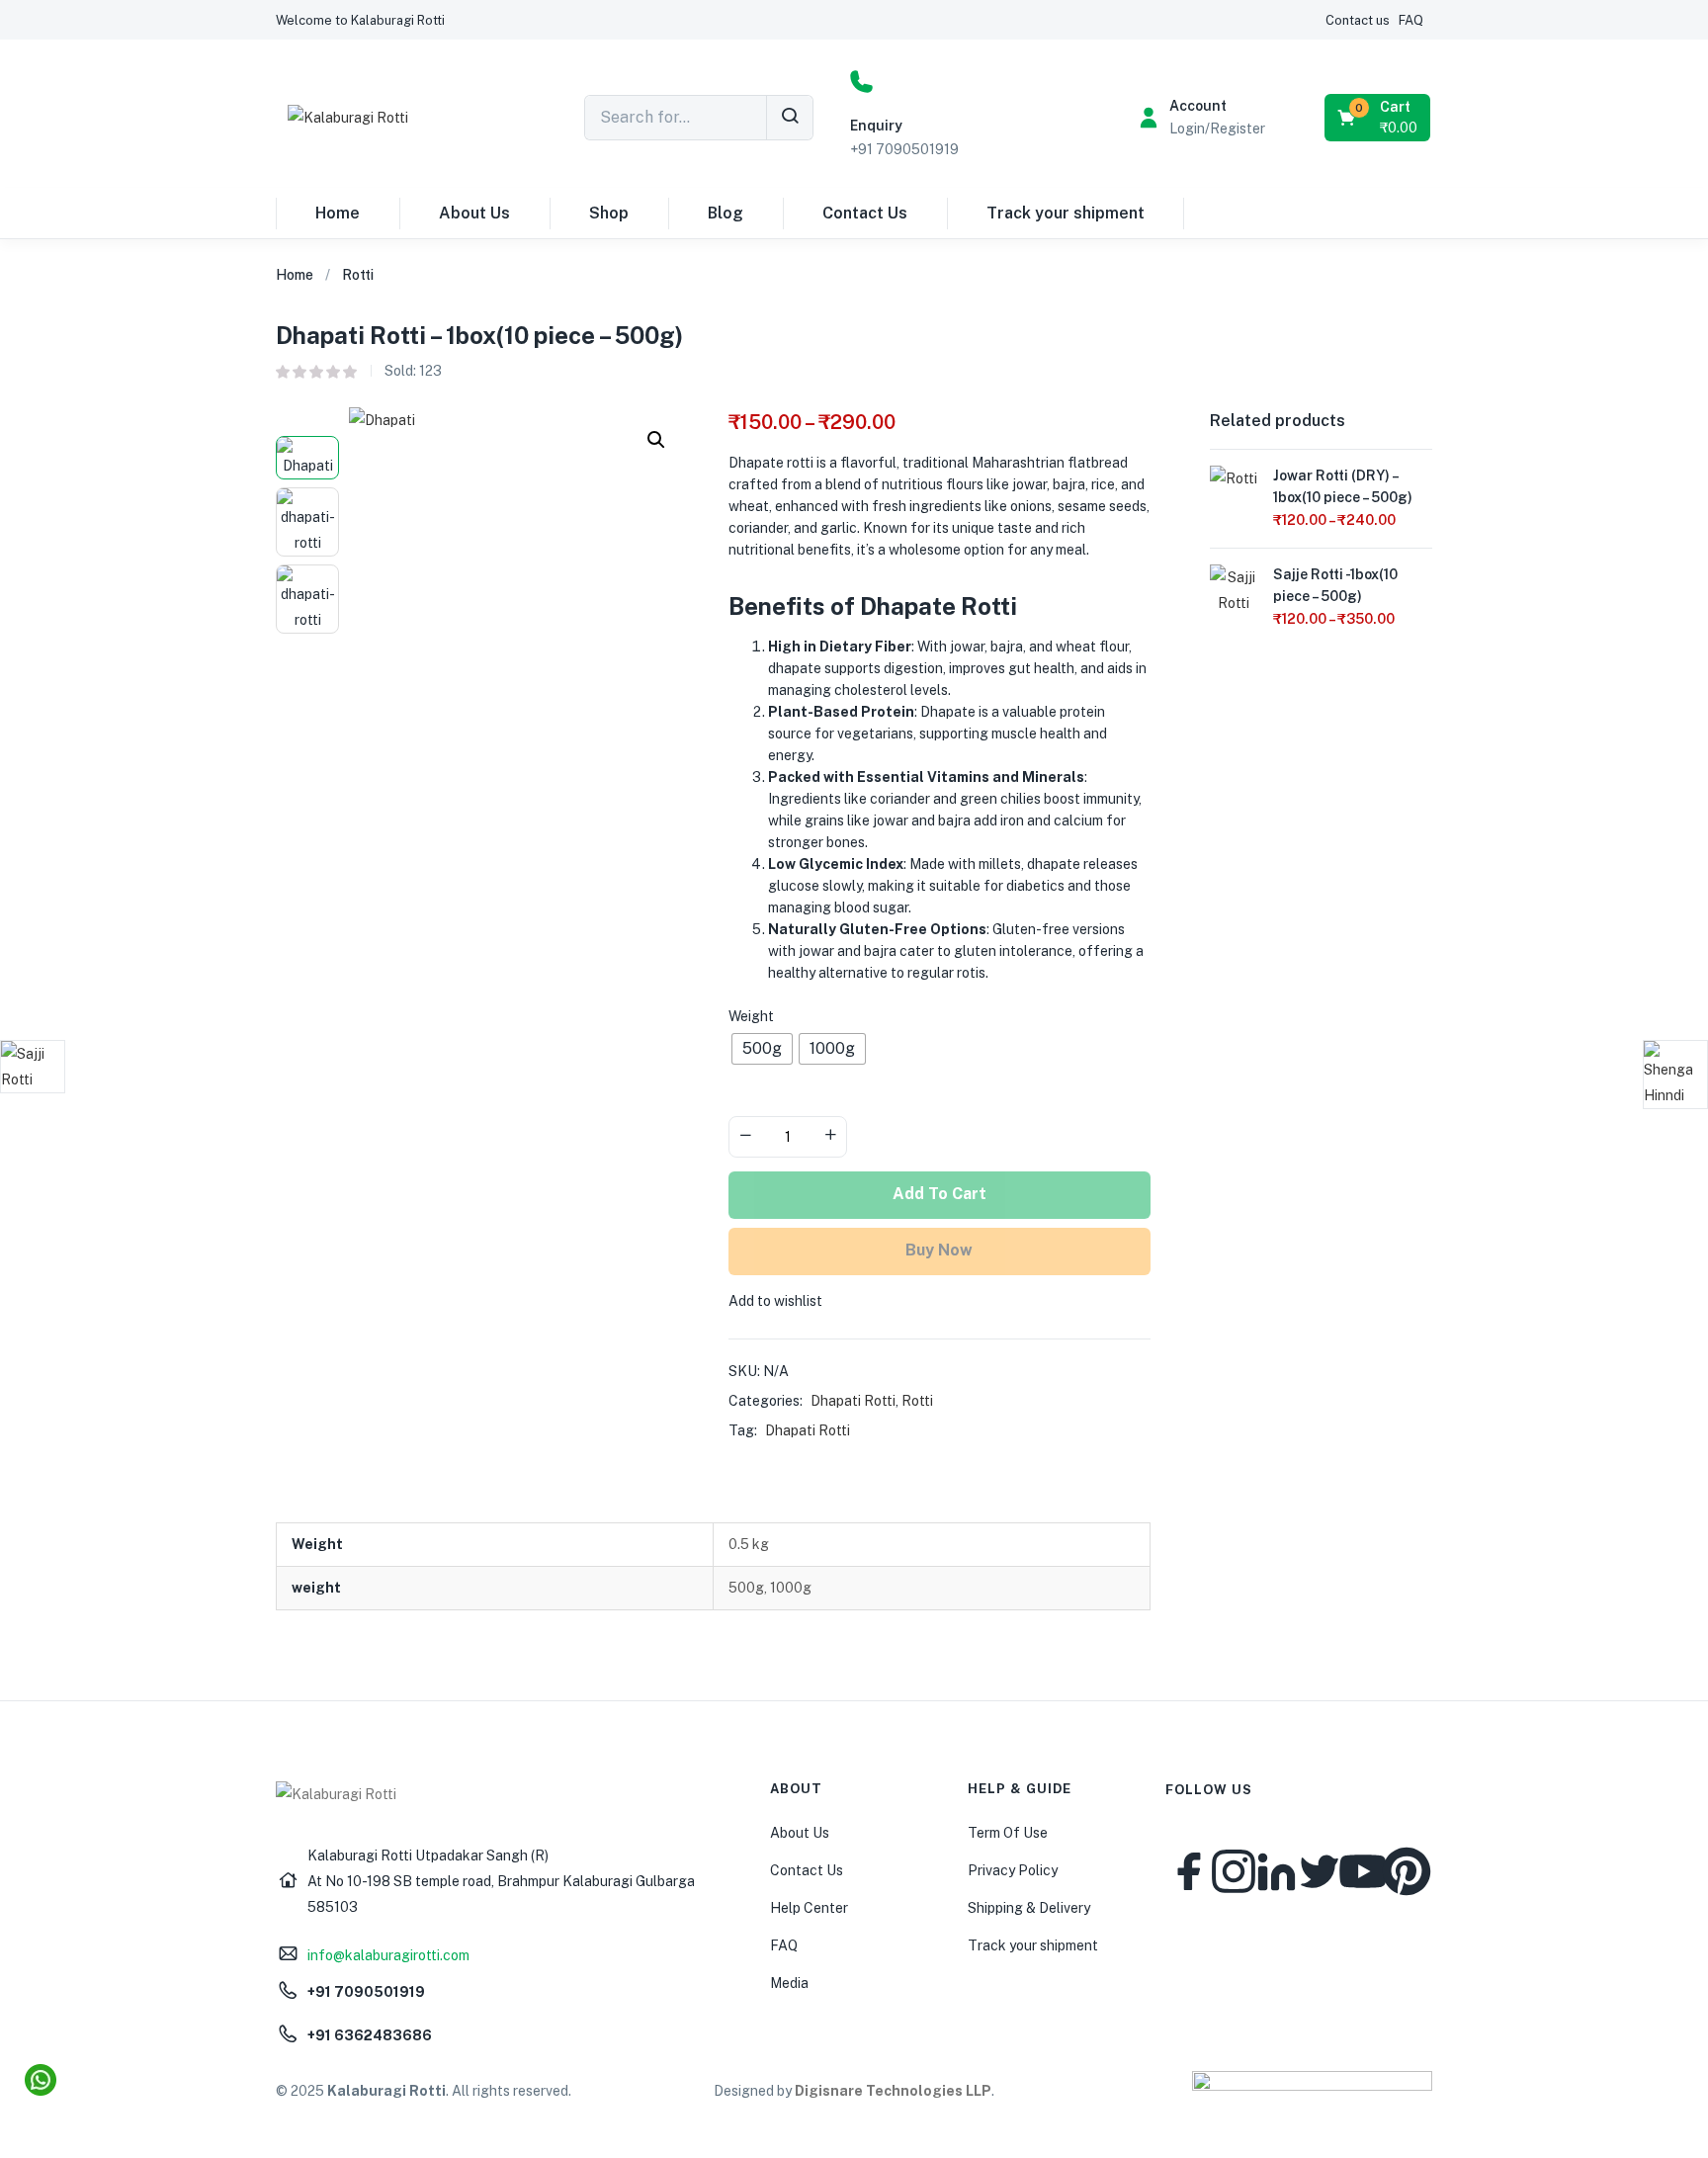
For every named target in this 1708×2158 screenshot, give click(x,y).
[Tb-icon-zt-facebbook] (1190, 1871)
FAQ (784, 1945)
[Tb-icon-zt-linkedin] (1277, 1871)
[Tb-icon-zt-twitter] (1320, 1871)
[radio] (762, 1049)
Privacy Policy (1013, 1870)
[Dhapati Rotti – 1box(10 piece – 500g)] (1283, 351)
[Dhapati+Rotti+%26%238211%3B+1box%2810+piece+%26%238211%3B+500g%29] (1330, 351)
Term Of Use (1008, 1833)
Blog (726, 213)
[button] (360, 20)
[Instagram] (1234, 1871)
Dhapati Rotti (853, 1401)
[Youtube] (1363, 1871)
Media (789, 1983)
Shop (609, 213)
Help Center (809, 1908)
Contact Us (865, 213)
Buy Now (939, 1250)
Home (338, 213)
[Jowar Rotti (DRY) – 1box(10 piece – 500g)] (1234, 489)
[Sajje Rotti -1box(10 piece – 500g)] (1234, 589)
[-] (745, 1137)
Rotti (358, 275)
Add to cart (939, 1194)
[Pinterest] (1407, 1871)
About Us (474, 213)
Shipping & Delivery (1029, 1908)
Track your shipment (1066, 213)
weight (751, 1016)
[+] (830, 1137)
